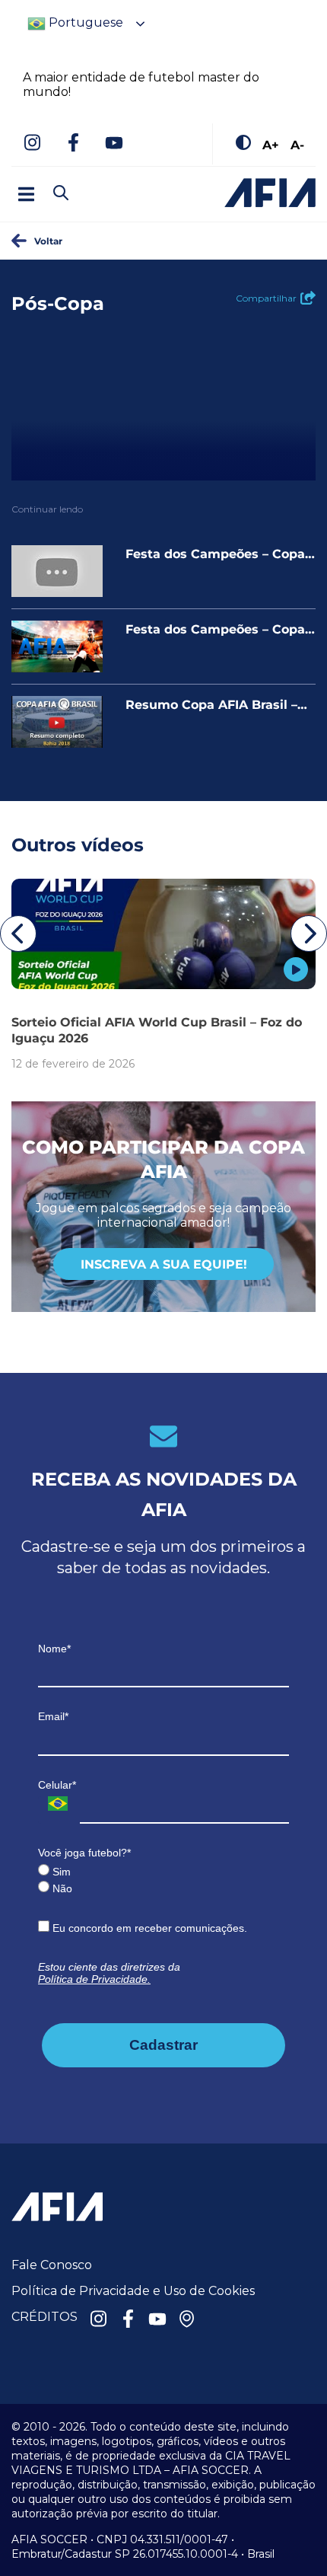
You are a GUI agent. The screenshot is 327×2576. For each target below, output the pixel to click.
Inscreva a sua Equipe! (164, 1264)
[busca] (61, 194)
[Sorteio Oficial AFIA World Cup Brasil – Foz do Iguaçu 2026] (163, 934)
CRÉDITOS (44, 2317)
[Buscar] (87, 180)
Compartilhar (266, 298)
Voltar (48, 241)
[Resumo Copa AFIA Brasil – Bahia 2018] (57, 722)
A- (297, 144)
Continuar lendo (47, 509)
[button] (18, 934)
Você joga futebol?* (84, 1853)
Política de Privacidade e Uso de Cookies (133, 2291)
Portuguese (84, 22)
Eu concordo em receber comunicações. (148, 1928)
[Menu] (26, 194)
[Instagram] (32, 144)
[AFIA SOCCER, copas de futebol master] (270, 193)
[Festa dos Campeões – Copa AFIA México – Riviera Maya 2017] (57, 571)
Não (61, 1888)
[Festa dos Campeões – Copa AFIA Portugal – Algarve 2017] (57, 646)
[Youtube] (114, 144)
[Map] (187, 2320)
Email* (53, 1716)
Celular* (57, 1785)
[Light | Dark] (243, 144)
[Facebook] (73, 144)
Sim (60, 1872)
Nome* (54, 1649)
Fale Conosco (52, 2265)
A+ (271, 144)
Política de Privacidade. (94, 1979)
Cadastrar (163, 2045)
